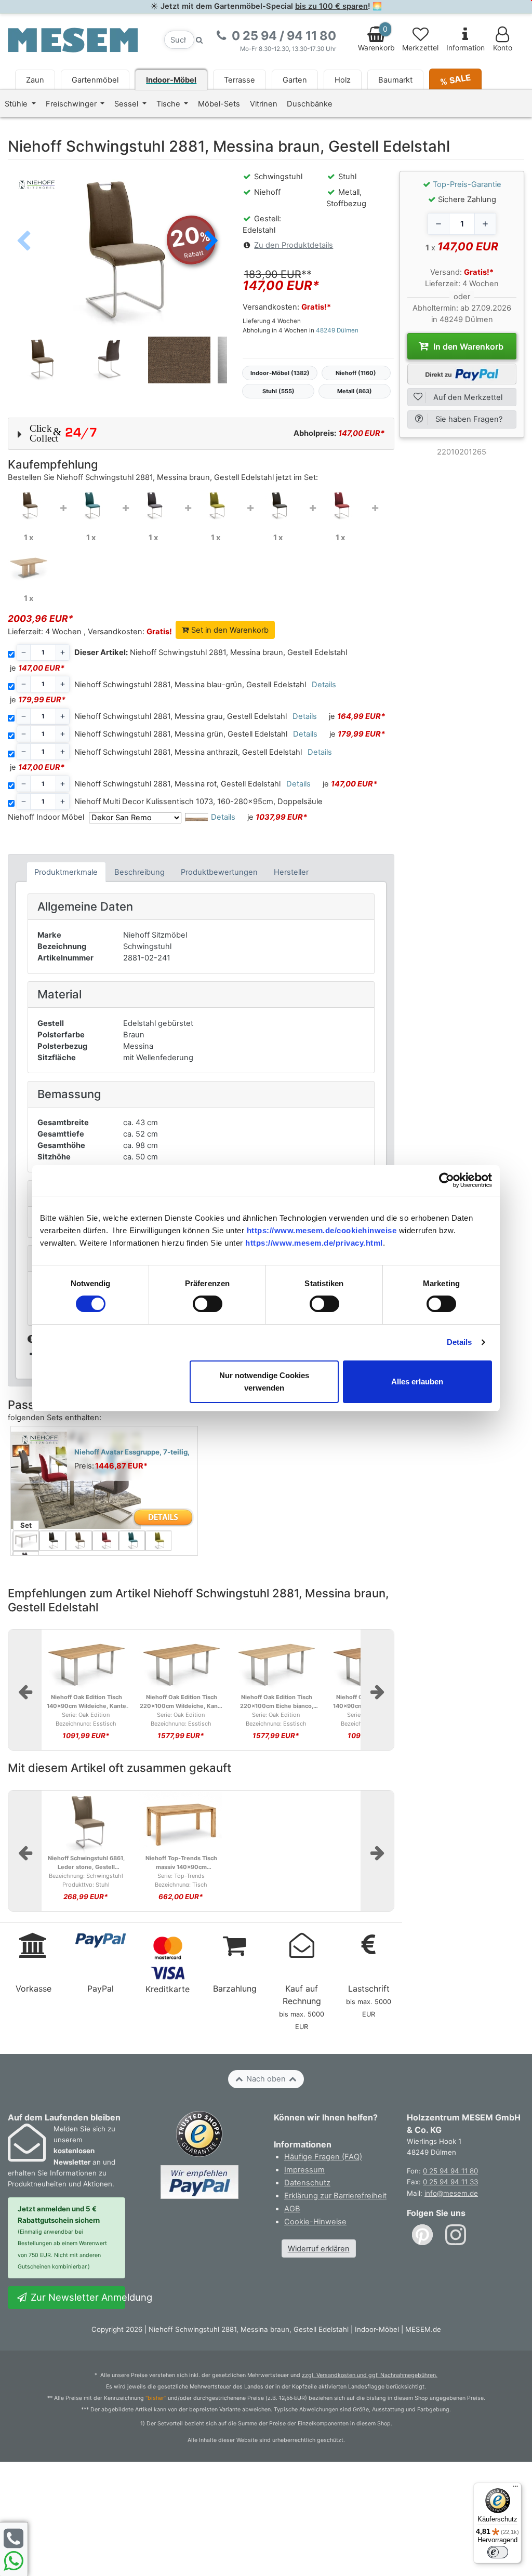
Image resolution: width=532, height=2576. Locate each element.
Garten (295, 80)
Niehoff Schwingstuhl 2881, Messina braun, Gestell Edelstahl (211, 652)
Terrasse (240, 80)
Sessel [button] (127, 104)
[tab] (66, 872)
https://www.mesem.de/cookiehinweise (322, 1230)
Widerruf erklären (319, 2249)
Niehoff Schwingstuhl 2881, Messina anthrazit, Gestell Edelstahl (188, 752)
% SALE (455, 79)
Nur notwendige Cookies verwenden (264, 1382)
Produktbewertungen (219, 872)
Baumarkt (395, 80)
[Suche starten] (199, 40)
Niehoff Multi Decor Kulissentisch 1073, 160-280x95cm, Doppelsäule (198, 802)
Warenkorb (376, 38)
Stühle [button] (17, 104)
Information (465, 48)
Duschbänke (310, 104)
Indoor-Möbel (171, 80)
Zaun (35, 80)
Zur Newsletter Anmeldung (77, 2297)
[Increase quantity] (485, 224)
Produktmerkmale (66, 872)
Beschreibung (139, 872)
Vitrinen (264, 104)
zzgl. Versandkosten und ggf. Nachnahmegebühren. (370, 2375)
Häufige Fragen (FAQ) (323, 2157)
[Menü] (515, 2489)
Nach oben (266, 2079)
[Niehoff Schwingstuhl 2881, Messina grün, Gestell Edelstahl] (216, 505)
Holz (343, 80)
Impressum (304, 2170)
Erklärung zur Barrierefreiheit (335, 2196)
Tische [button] (169, 104)
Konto (503, 48)
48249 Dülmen (337, 330)
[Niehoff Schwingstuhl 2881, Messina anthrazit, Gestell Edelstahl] (278, 505)
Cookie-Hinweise (315, 2222)
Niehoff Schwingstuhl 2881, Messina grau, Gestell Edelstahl (181, 716)
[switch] (208, 1304)
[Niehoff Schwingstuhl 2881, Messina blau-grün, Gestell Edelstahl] (91, 505)
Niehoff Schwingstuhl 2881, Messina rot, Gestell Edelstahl (177, 784)
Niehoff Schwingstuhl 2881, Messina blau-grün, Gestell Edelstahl (190, 685)
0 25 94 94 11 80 (450, 2171)
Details (460, 1342)
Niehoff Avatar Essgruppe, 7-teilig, (132, 1452)
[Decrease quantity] (438, 224)
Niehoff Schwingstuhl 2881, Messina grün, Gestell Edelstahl (181, 734)
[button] (211, 242)
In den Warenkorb (467, 346)
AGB (292, 2209)
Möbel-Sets (219, 104)
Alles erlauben (417, 1382)
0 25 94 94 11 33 (450, 2182)
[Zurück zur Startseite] (73, 39)
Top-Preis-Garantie (467, 184)
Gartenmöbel (95, 80)
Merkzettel (420, 48)
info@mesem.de (451, 2193)
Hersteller (291, 872)
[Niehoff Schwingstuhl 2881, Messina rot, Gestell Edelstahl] (340, 505)
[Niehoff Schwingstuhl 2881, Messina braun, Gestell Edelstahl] (29, 505)
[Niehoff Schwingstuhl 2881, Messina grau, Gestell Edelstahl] (153, 505)
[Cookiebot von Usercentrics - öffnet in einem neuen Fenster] (447, 1180)
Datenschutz (307, 2183)
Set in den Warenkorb (229, 630)
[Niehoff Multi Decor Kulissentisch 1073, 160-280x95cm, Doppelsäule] (29, 566)
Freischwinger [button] (72, 104)
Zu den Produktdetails (294, 245)
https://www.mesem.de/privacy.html (314, 1243)
